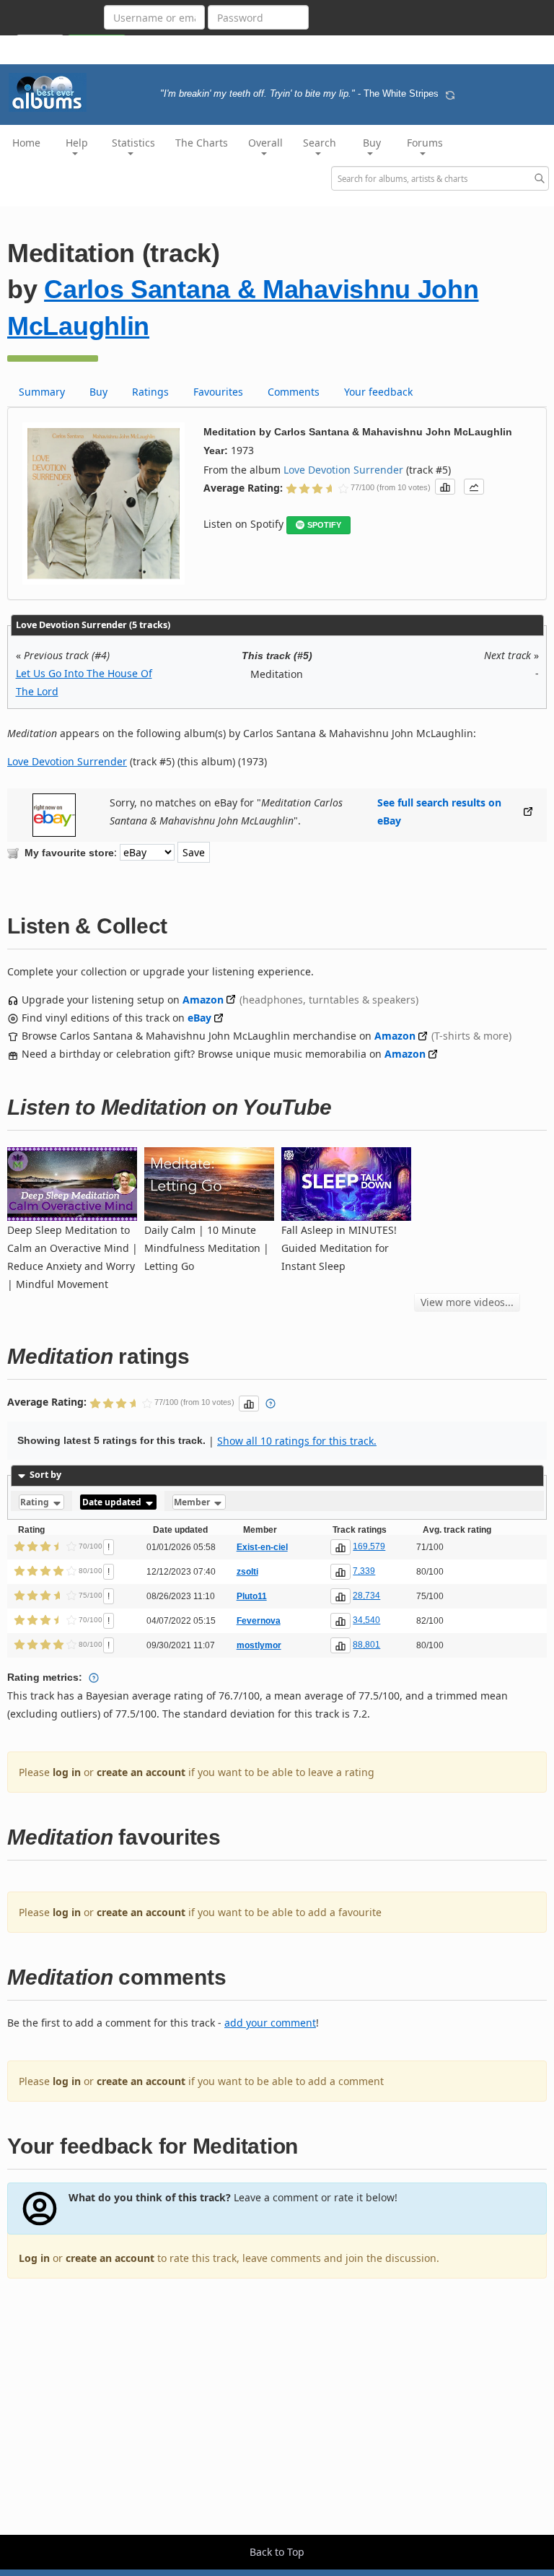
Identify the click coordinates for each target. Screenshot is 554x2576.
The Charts (202, 143)
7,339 (364, 1571)
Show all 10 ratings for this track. (297, 1441)
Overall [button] (265, 143)
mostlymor (259, 1645)
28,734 (366, 1596)
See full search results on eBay (439, 811)
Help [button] (77, 143)
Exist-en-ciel (262, 1547)
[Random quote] (450, 94)
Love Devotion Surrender (343, 470)
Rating (36, 1502)
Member (193, 1502)
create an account (141, 1772)
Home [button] (26, 143)
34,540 (366, 1620)
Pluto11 (252, 1596)
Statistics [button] (133, 143)
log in (67, 1772)
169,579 (369, 1546)
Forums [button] (425, 143)
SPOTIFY (324, 525)
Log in (34, 2258)
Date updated (113, 1502)
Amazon (203, 1000)
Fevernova (259, 1621)
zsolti (247, 1572)
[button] (445, 487)
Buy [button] (372, 143)
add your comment (270, 2023)
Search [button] (320, 143)
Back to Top (277, 2552)
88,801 (366, 1645)
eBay (199, 1018)
